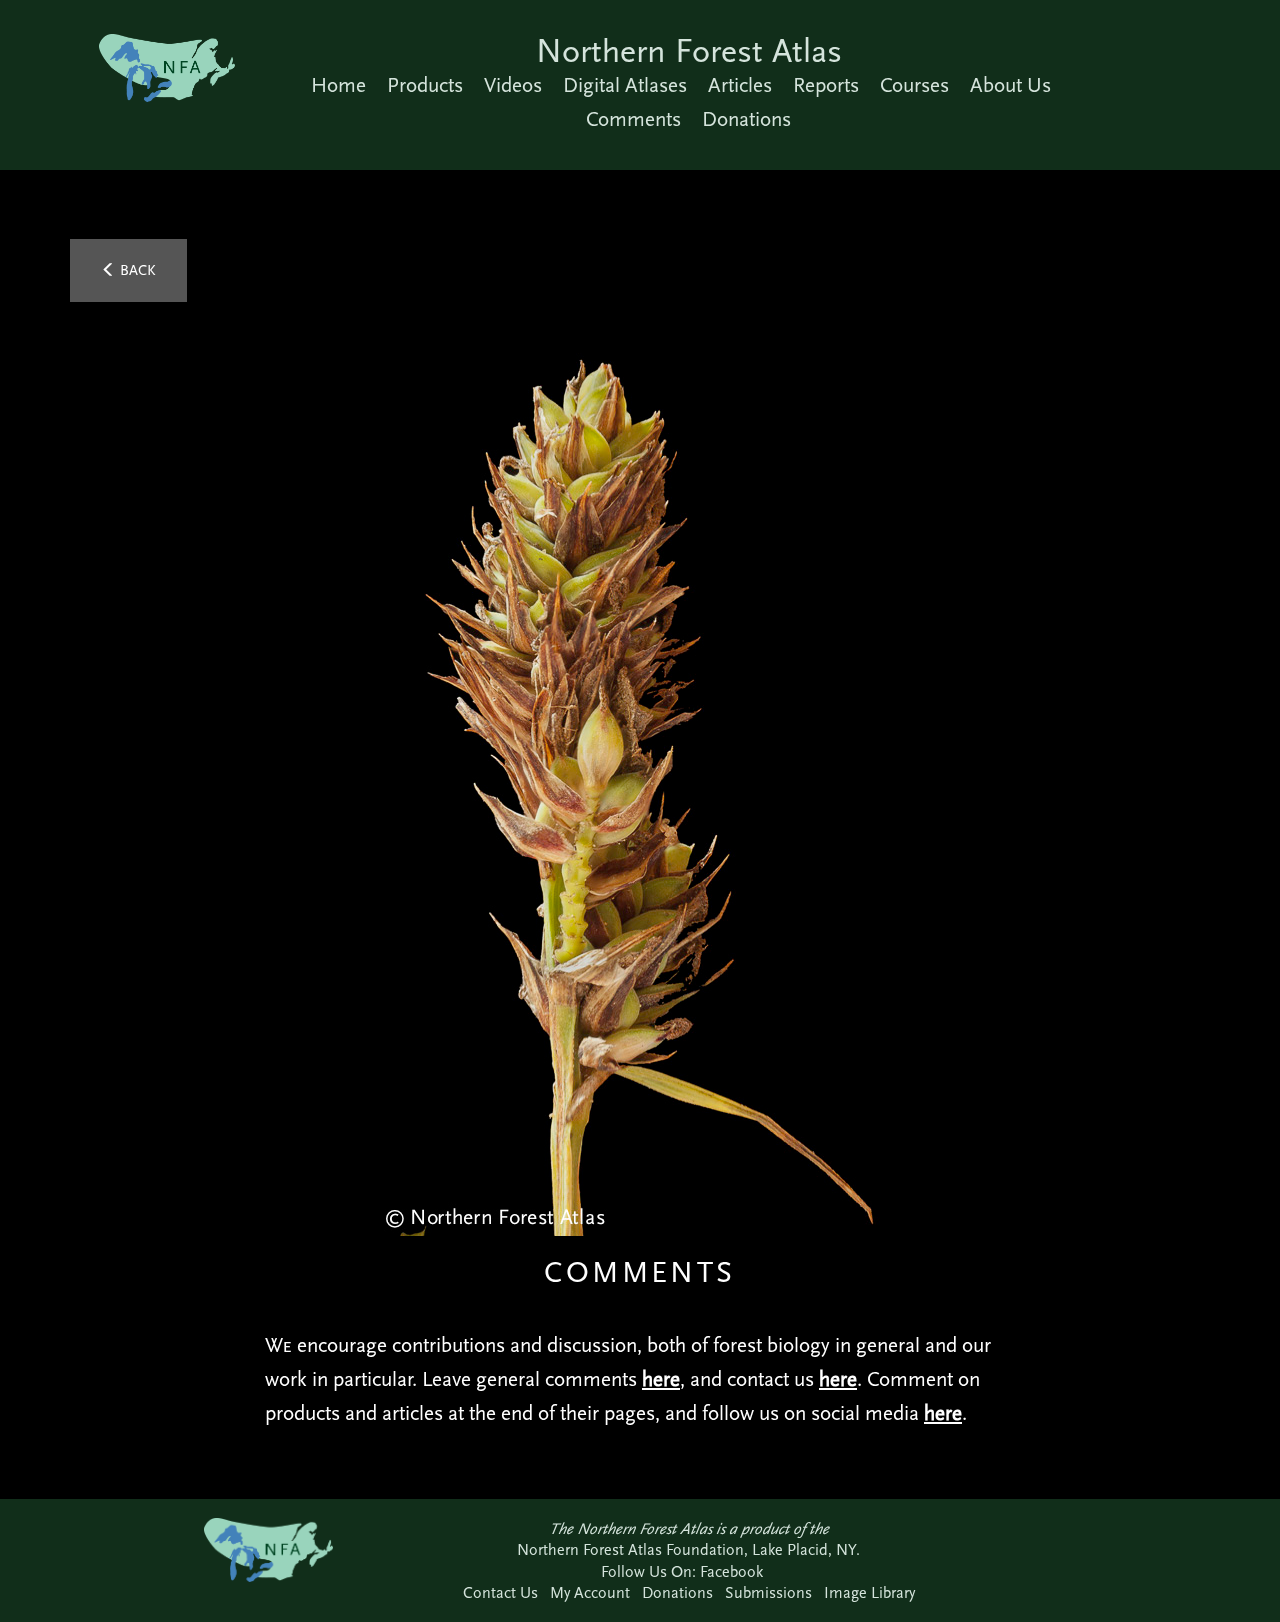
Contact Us (500, 1592)
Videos (513, 85)
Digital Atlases (625, 85)
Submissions (768, 1592)
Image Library (869, 1592)
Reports (826, 85)
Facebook (731, 1571)
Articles (740, 85)
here (661, 1379)
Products (425, 85)
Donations (746, 119)
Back (136, 270)
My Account (590, 1592)
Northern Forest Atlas (689, 50)
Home (338, 85)
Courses (914, 85)
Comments (633, 119)
